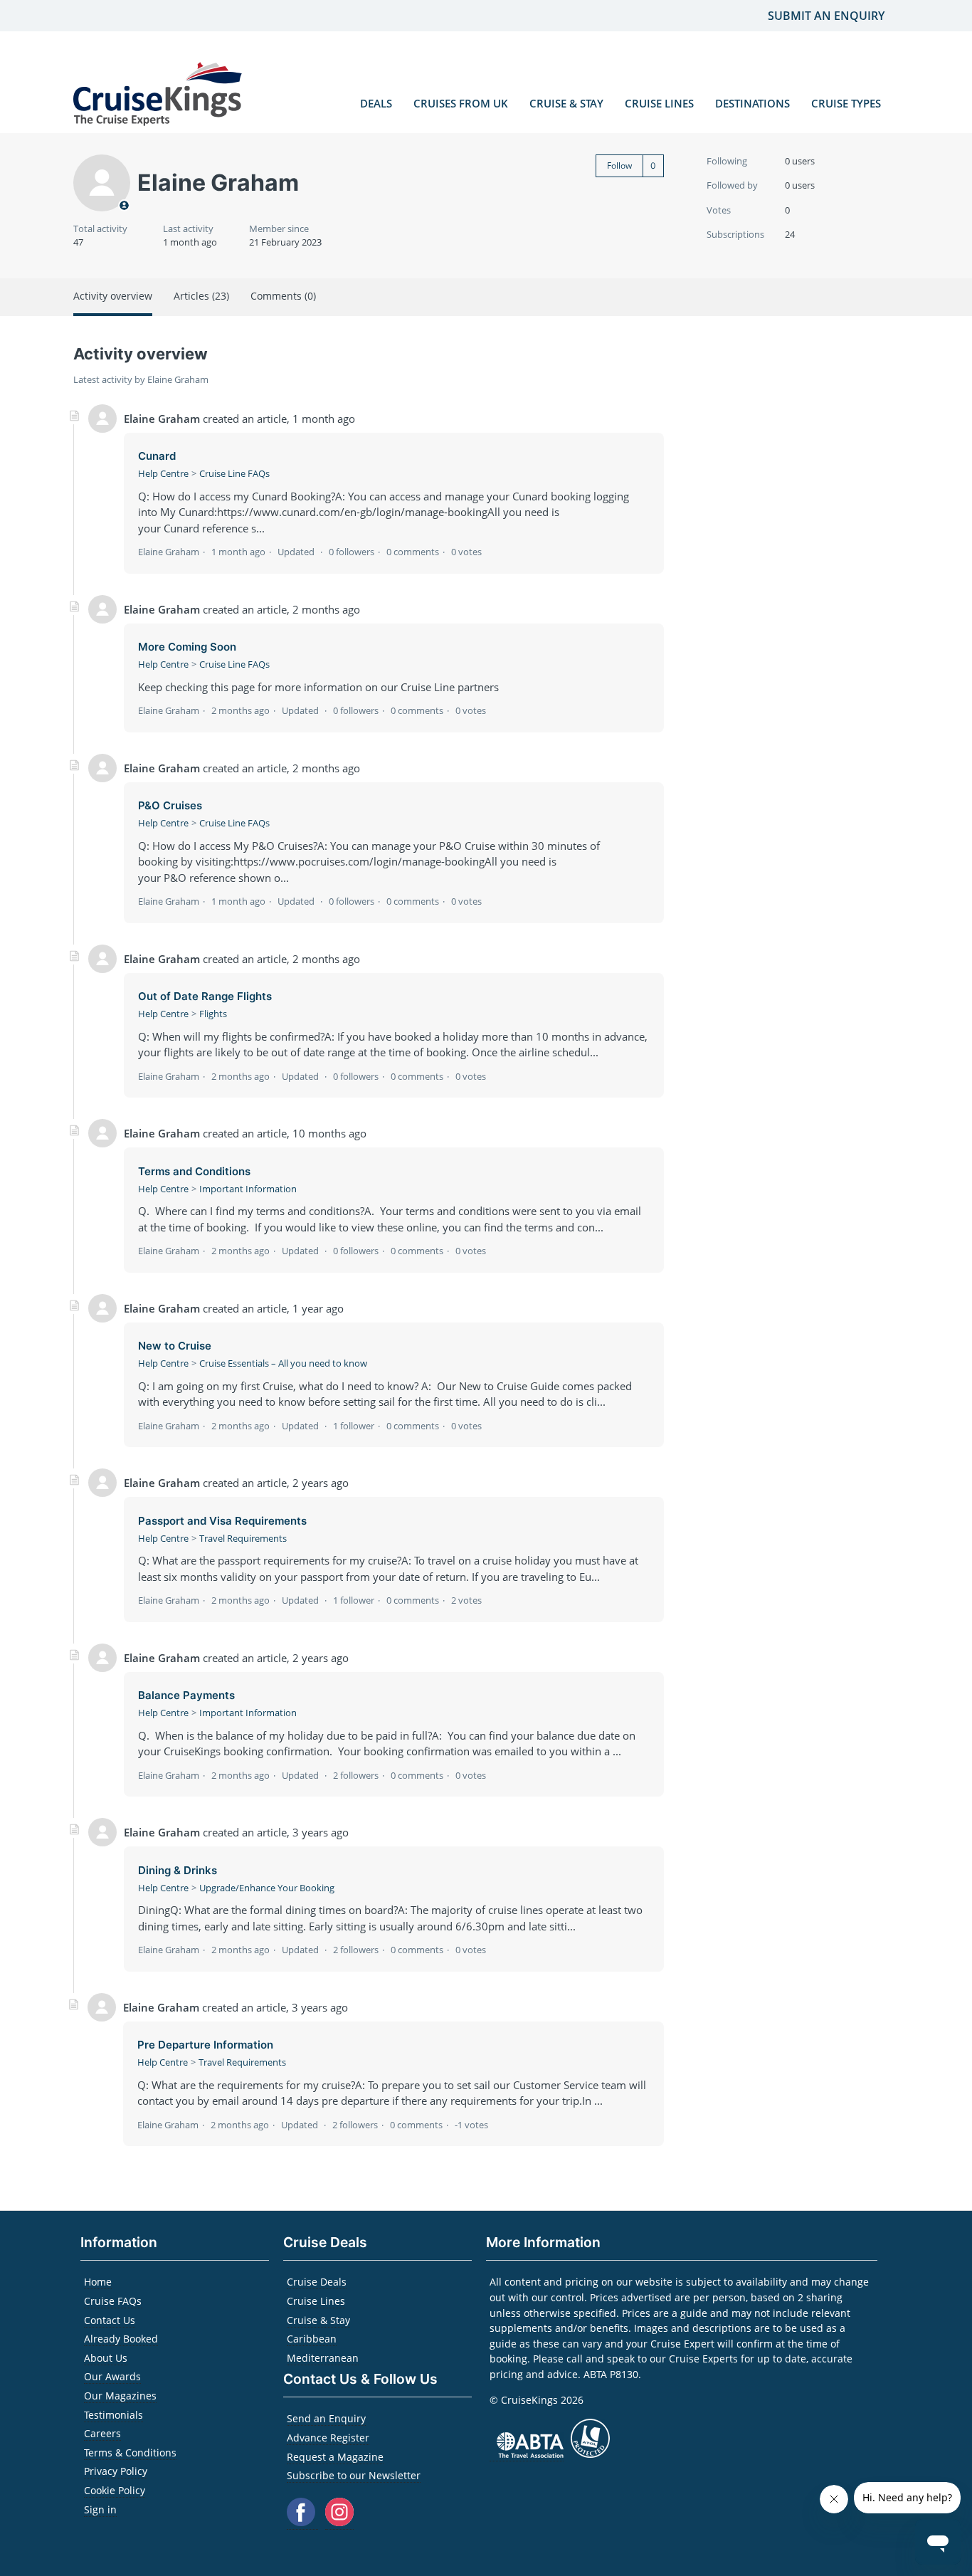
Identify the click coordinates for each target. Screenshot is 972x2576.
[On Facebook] (302, 2522)
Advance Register (328, 2438)
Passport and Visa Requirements (222, 1521)
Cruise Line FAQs (234, 473)
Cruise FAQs (113, 2301)
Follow (619, 165)
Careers (102, 2433)
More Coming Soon (187, 647)
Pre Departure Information (205, 2045)
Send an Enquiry (326, 2418)
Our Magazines (120, 2396)
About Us (106, 2358)
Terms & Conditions (130, 2453)
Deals (376, 103)
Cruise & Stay (566, 103)
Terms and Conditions (194, 1171)
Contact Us (110, 2320)
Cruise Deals (317, 2282)
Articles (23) (201, 296)
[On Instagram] (339, 2522)
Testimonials (113, 2415)
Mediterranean (323, 2358)
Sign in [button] (100, 2509)
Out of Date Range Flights (205, 996)
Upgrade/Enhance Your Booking (267, 1888)
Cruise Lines (659, 103)
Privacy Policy (116, 2471)
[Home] (158, 96)
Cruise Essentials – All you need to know (283, 1363)
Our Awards (112, 2376)
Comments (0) (283, 296)
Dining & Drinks (178, 1870)
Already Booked (121, 2339)
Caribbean (312, 2339)
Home (98, 2282)
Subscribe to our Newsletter (354, 2475)
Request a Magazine (335, 2457)
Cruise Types (846, 103)
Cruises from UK (461, 103)
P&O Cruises (170, 805)
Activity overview (113, 296)
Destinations (752, 103)
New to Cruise (175, 1346)
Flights (213, 1014)
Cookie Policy (115, 2490)
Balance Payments (186, 1695)
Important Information (248, 1189)
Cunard (157, 456)
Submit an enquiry (826, 16)
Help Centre (163, 473)
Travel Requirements (243, 1538)
